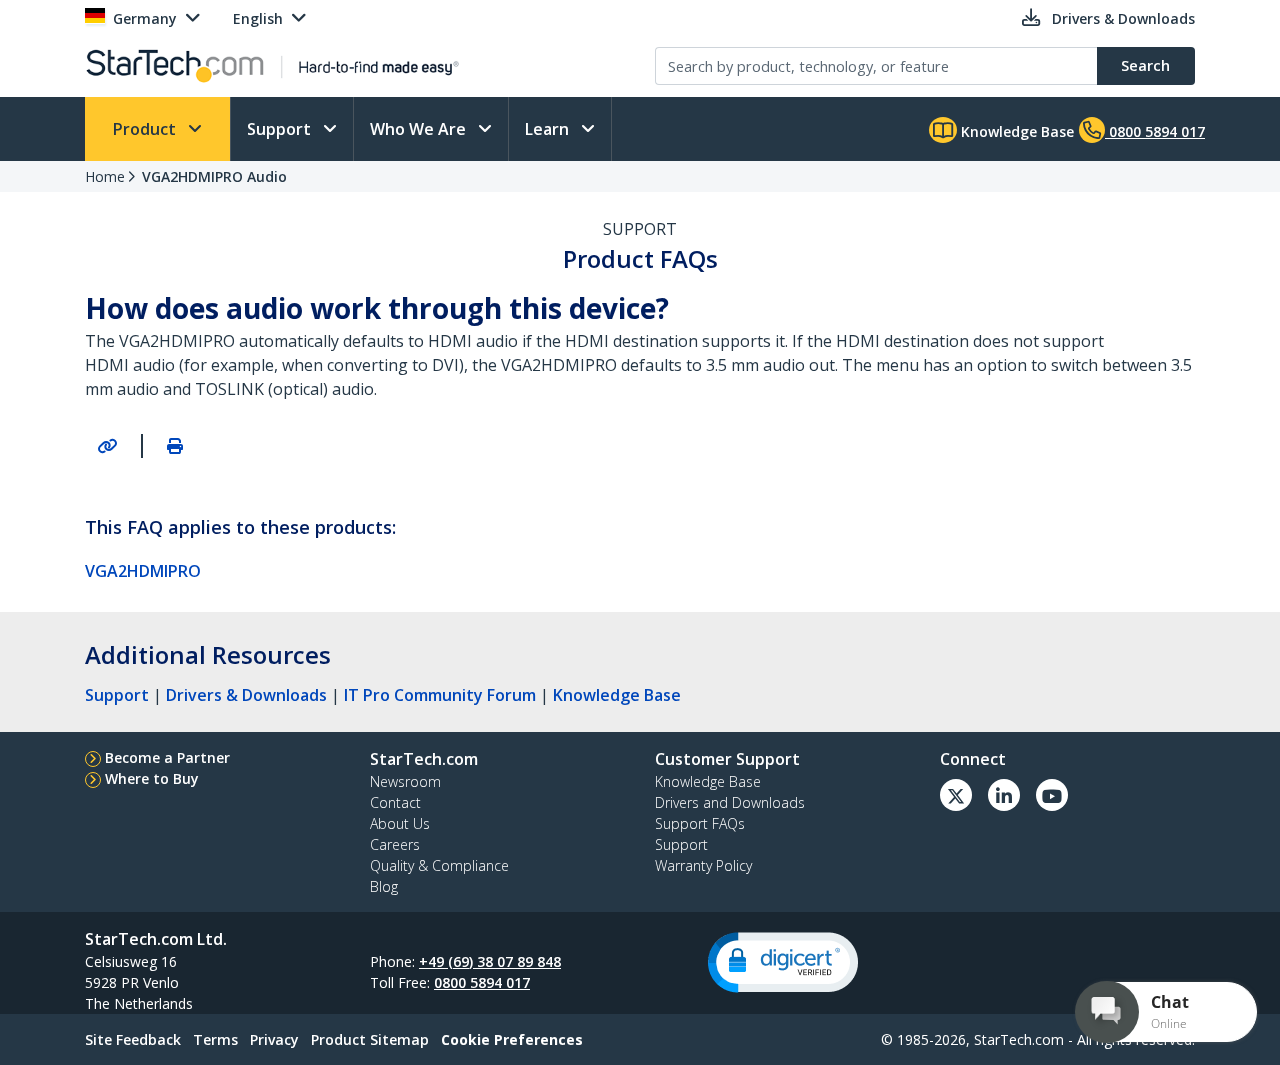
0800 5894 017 (482, 982)
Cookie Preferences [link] (512, 1039)
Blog (384, 886)
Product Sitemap (370, 1039)
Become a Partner (167, 757)
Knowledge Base (1015, 131)
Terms (215, 1039)
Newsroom (405, 781)
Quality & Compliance (439, 865)
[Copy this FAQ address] (107, 446)
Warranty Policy (703, 865)
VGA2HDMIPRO (143, 571)
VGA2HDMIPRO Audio (214, 176)
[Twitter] (956, 795)
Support (281, 129)
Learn (549, 129)
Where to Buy (152, 778)
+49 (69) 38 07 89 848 (490, 961)
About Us (400, 823)
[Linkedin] (1004, 795)
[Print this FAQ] (175, 446)
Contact (395, 802)
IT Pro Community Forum (440, 695)
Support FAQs (700, 823)
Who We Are (420, 129)
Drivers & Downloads (246, 695)
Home (105, 176)
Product (146, 129)
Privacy (274, 1039)
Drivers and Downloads (730, 802)
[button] (783, 962)
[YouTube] (1052, 795)
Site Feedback (133, 1039)
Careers (395, 844)
